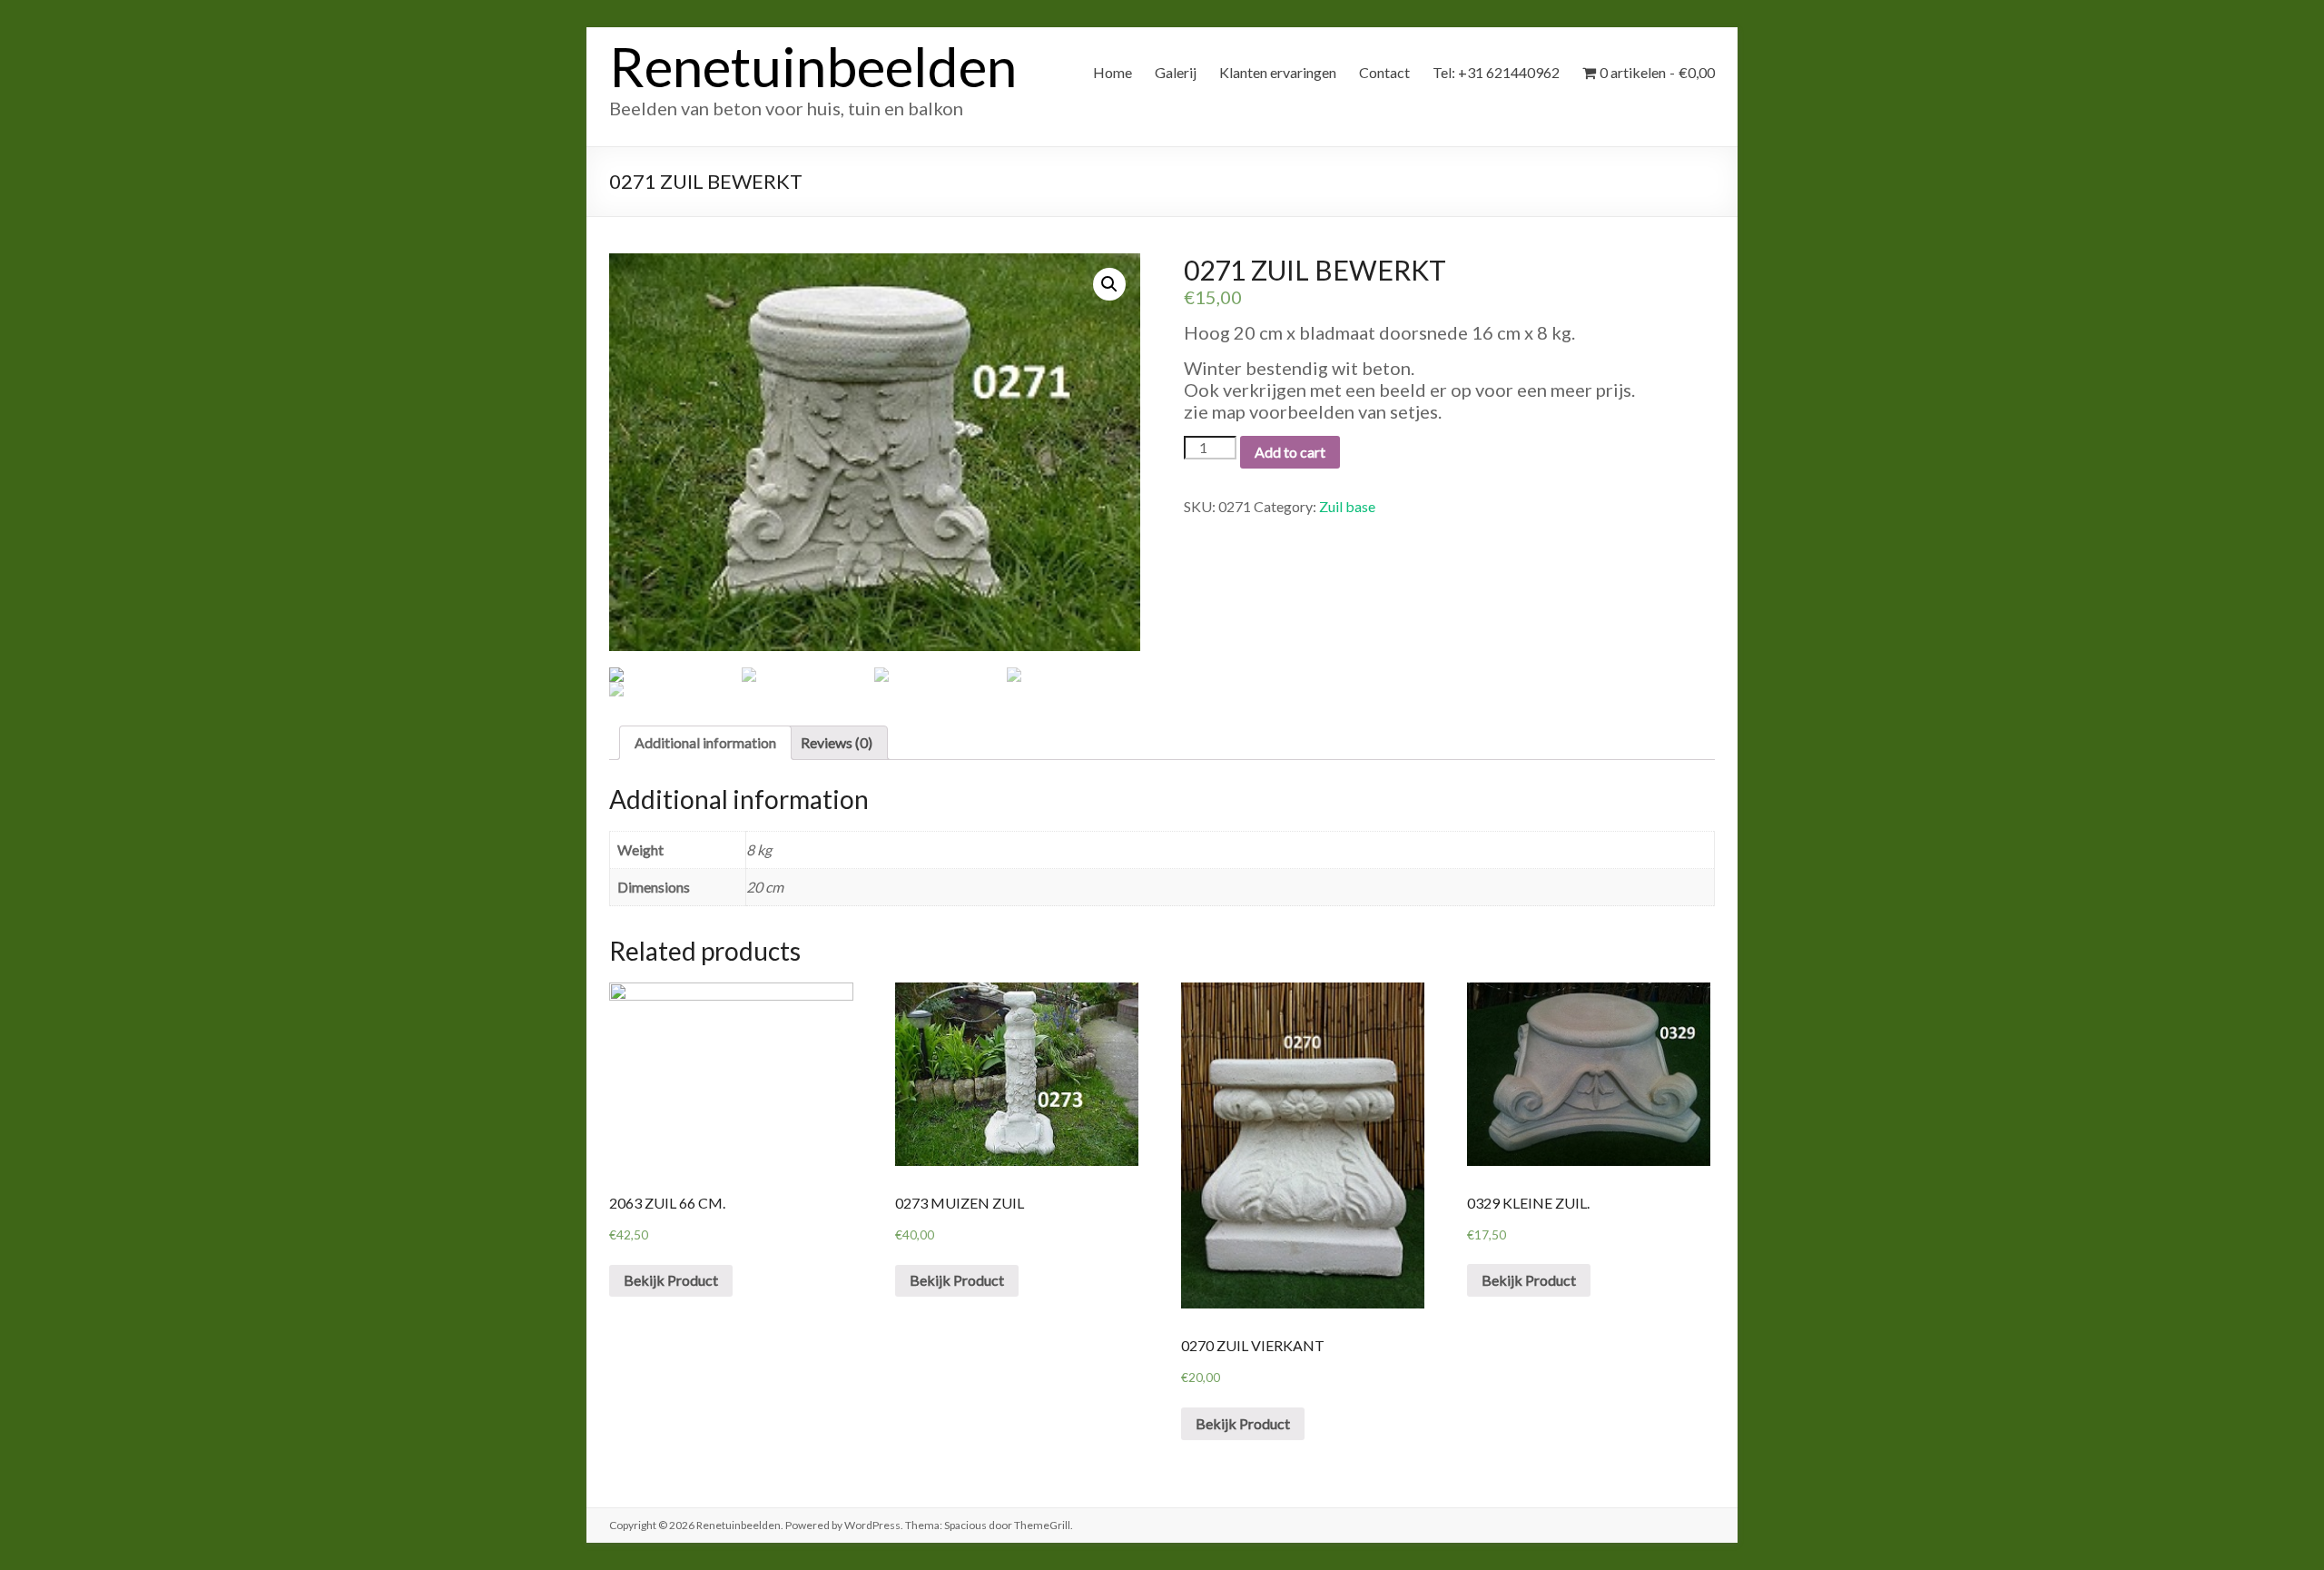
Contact (1384, 72)
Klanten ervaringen (1278, 72)
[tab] (705, 743)
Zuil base (1347, 506)
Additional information (705, 742)
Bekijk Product (671, 1280)
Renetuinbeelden (813, 66)
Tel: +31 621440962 (1496, 72)
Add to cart (1290, 452)
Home (1113, 72)
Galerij (1176, 72)
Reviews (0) (837, 742)
